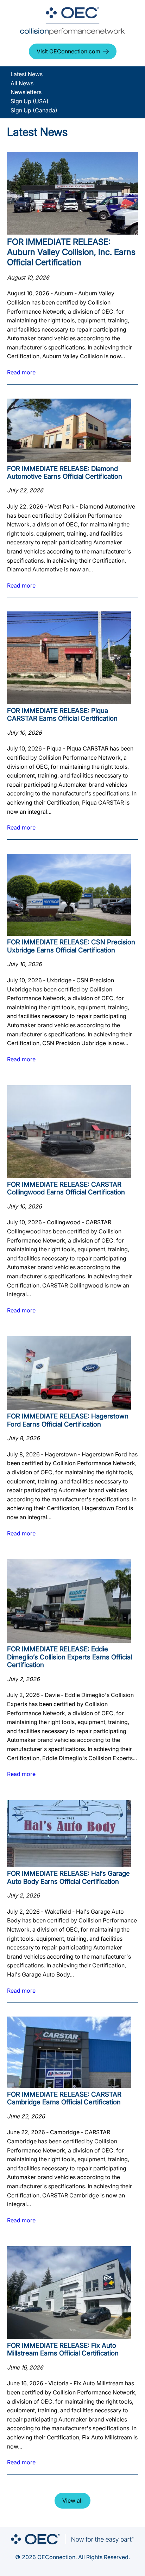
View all (72, 2500)
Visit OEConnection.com (68, 51)
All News (22, 83)
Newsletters (26, 92)
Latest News (27, 74)
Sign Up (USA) (30, 101)
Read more (21, 372)
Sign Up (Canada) (34, 110)
